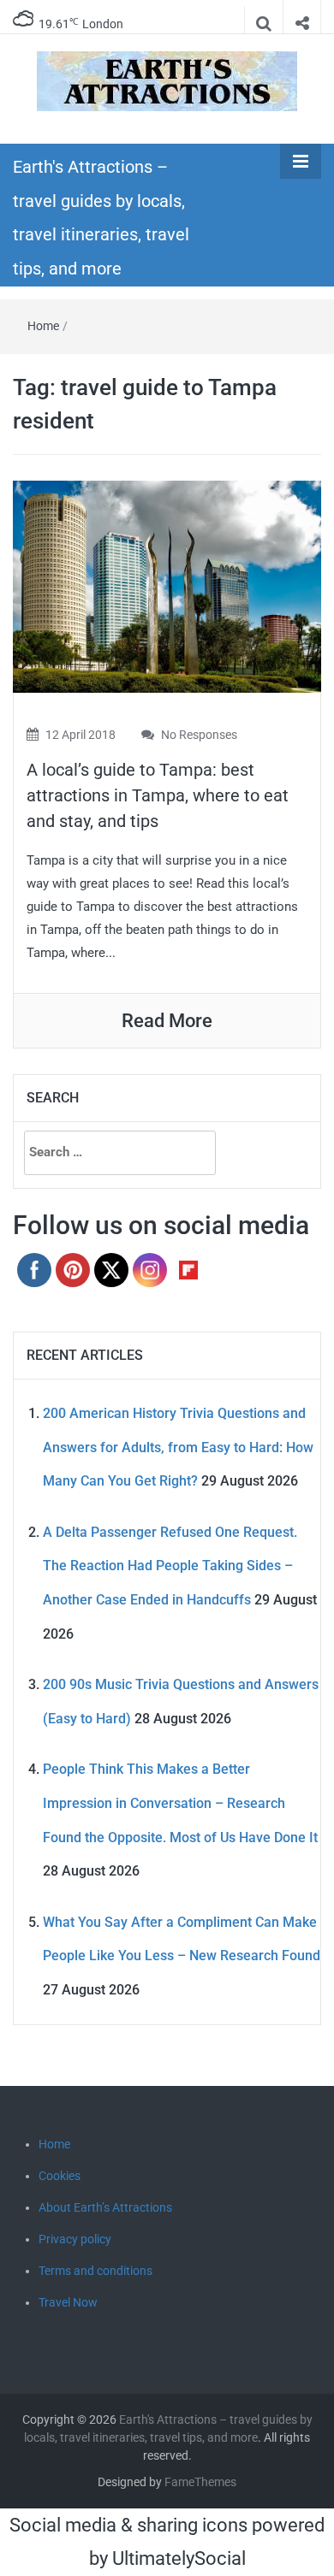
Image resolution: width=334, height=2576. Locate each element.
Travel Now (68, 2302)
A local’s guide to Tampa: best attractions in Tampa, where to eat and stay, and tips (158, 795)
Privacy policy (75, 2239)
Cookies (60, 2176)
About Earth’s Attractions (105, 2207)
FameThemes (200, 2482)
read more (167, 1021)
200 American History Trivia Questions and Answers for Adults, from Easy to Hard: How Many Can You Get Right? (178, 1447)
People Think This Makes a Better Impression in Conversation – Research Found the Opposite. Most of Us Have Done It (180, 1803)
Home (43, 326)
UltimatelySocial (179, 2558)
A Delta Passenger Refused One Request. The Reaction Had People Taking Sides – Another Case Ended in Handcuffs (170, 1566)
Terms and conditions (95, 2271)
